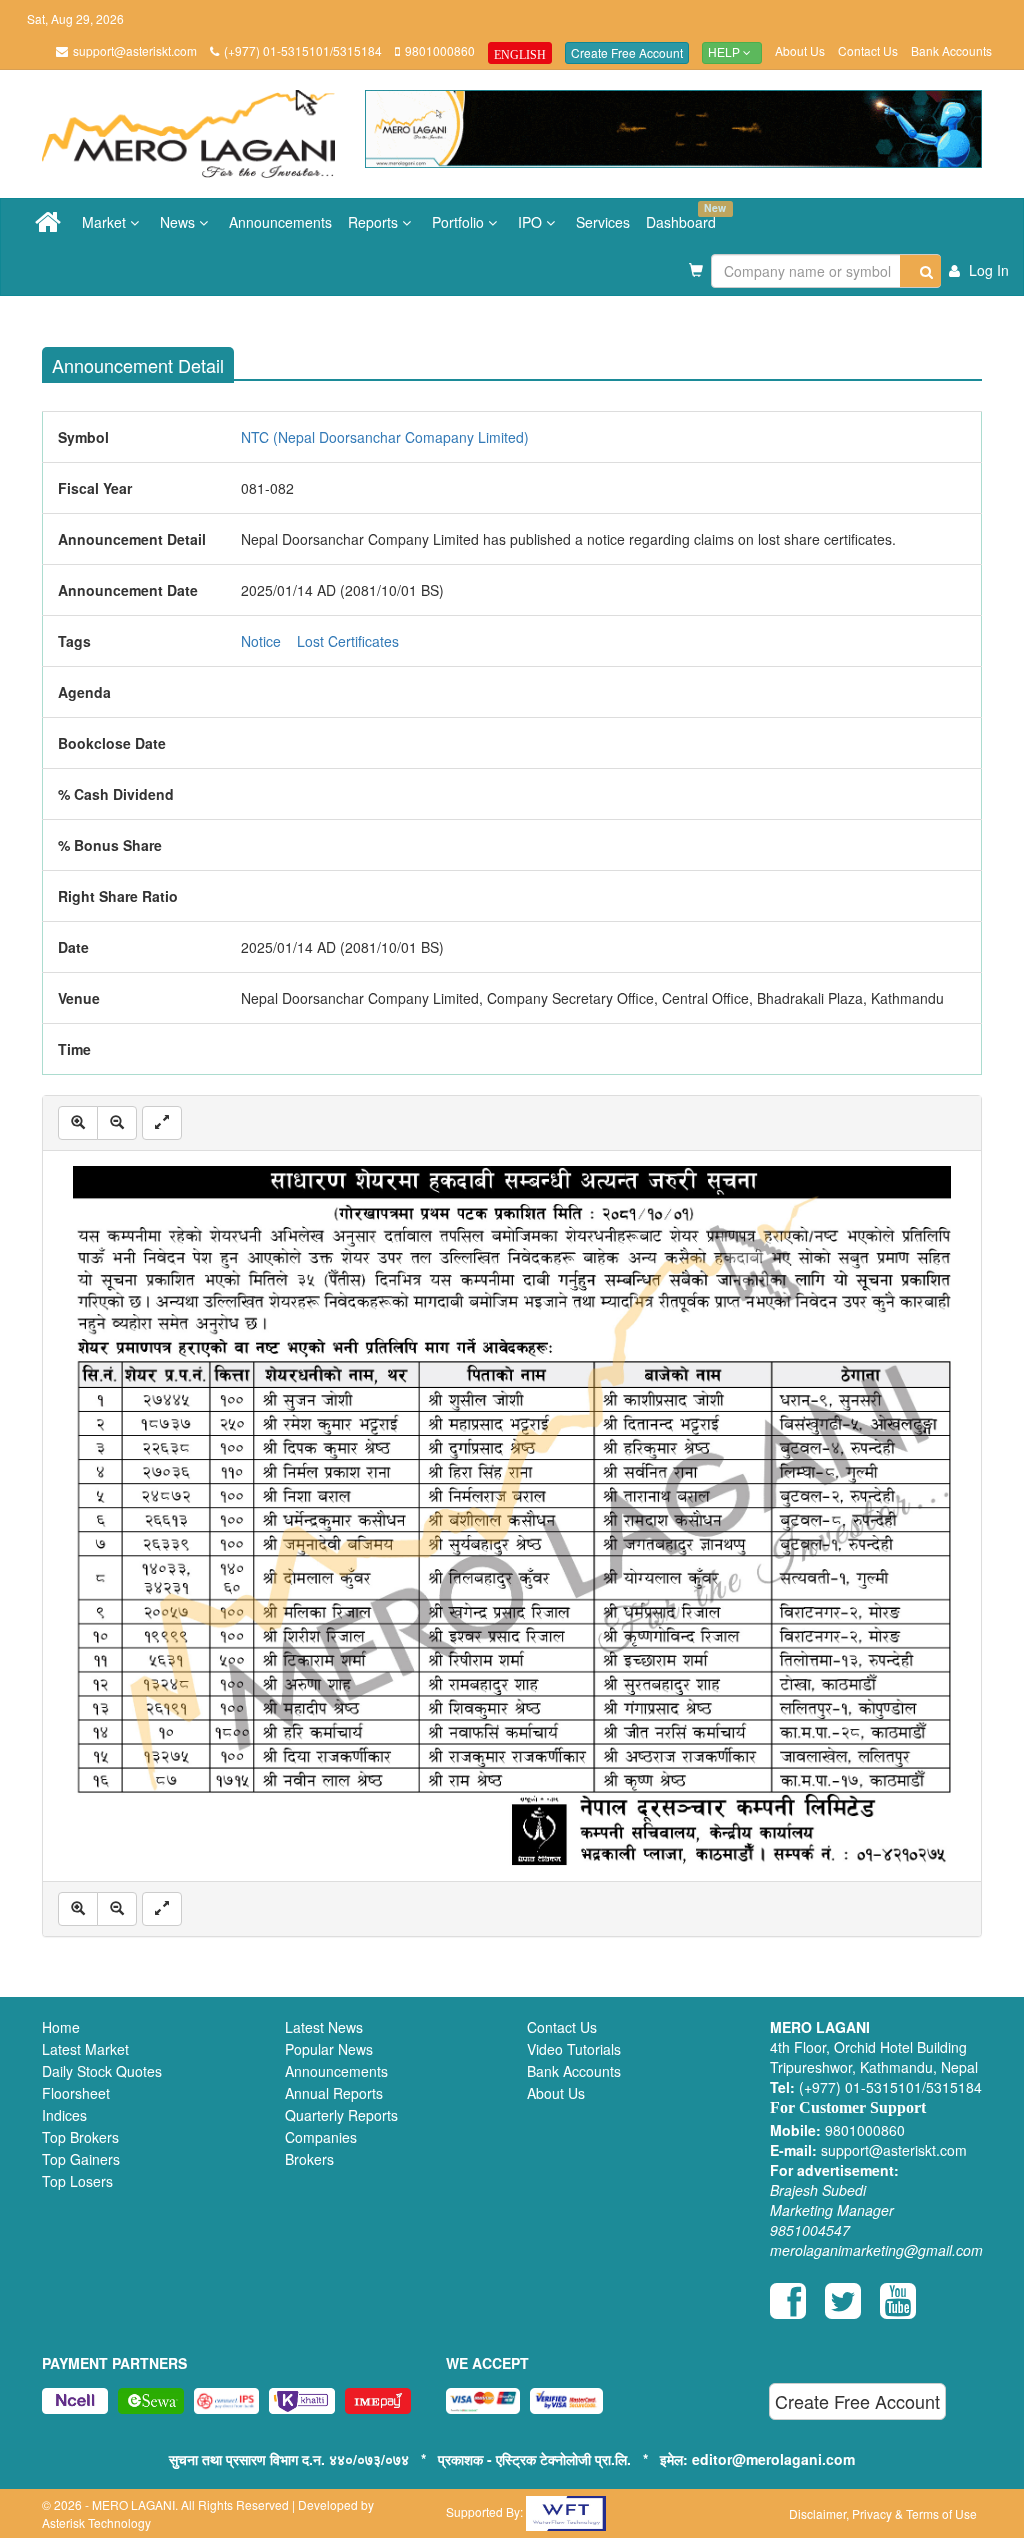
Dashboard (685, 216)
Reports (375, 222)
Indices (64, 2115)
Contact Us (868, 50)
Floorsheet (76, 2093)
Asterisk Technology (96, 2522)
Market (106, 222)
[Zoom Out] (117, 1123)
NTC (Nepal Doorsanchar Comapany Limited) (385, 437)
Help (725, 53)
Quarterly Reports (341, 2115)
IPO (532, 222)
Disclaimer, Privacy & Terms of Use (883, 2513)
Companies (321, 2137)
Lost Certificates (348, 641)
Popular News (329, 2049)
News (179, 222)
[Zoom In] (78, 1123)
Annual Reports (334, 2093)
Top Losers (77, 2181)
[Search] (920, 271)
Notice (261, 641)
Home (61, 2027)
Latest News (324, 2027)
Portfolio (460, 222)
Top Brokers (80, 2137)
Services (603, 222)
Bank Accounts (951, 50)
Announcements (280, 222)
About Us (800, 50)
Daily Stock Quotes (102, 2071)
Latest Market (85, 2049)
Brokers (309, 2159)
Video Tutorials (574, 2049)
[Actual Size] (162, 1123)
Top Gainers (81, 2159)
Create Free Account (627, 52)
